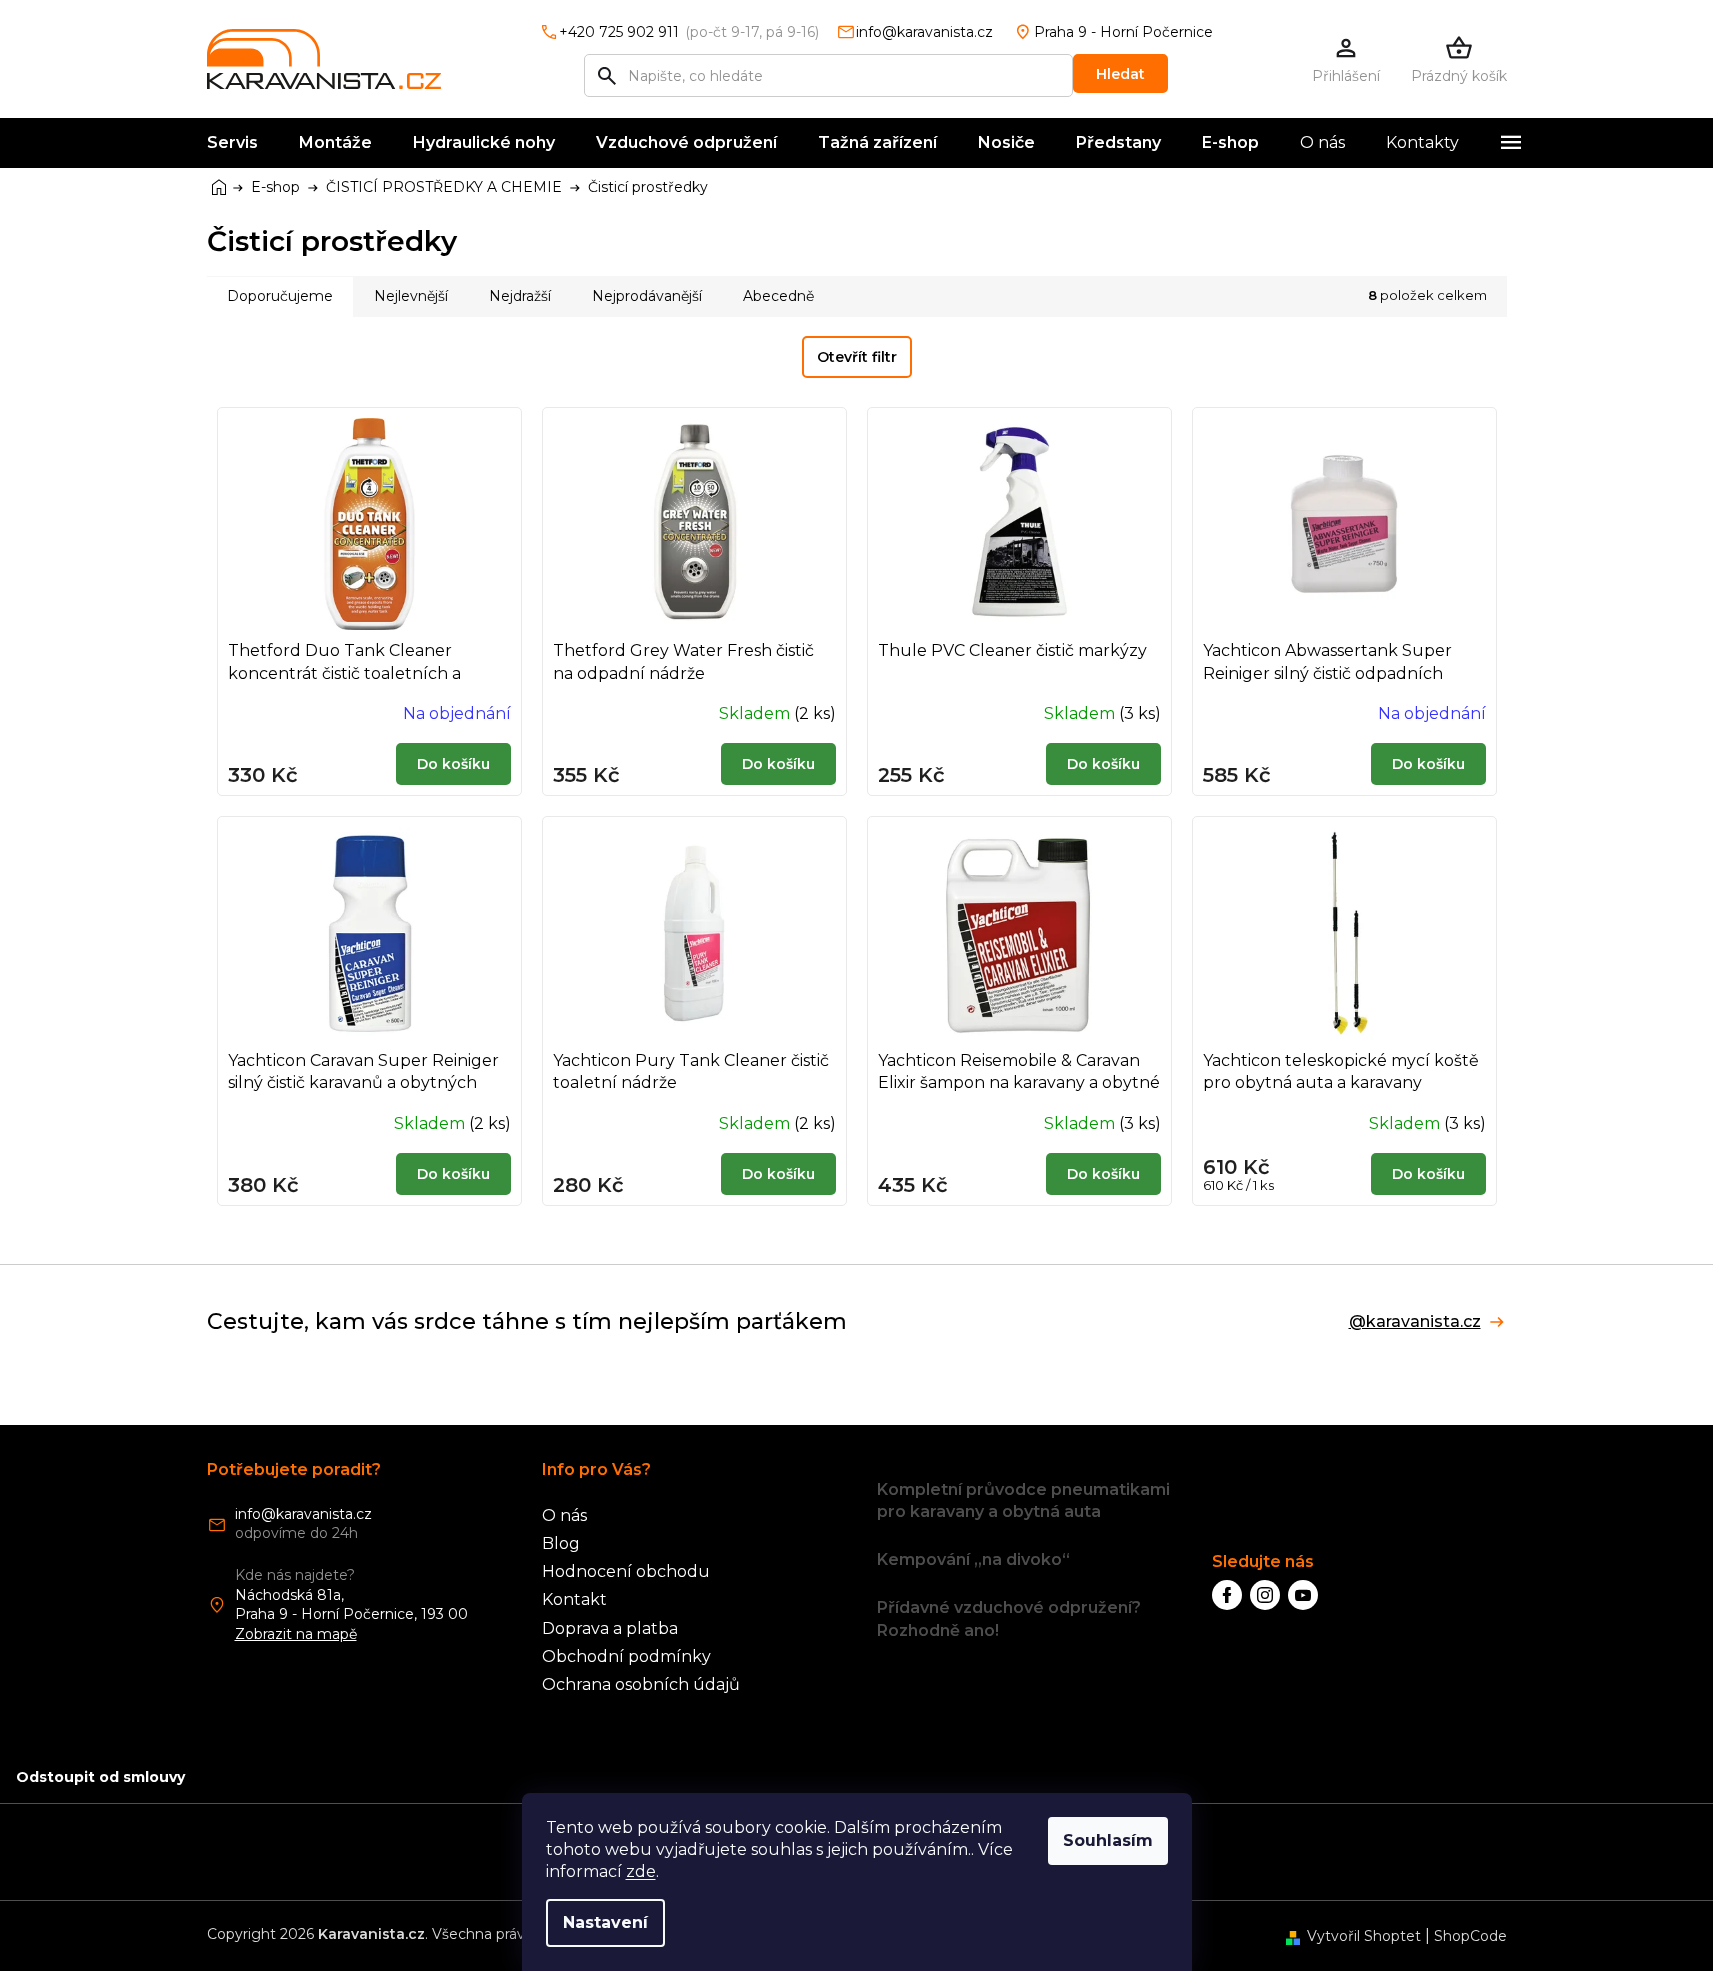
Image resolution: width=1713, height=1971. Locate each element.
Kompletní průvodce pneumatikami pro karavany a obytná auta (1023, 1500)
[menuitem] (232, 143)
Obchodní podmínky (626, 1656)
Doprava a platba (610, 1628)
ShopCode (1470, 1936)
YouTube (1303, 1595)
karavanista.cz (1265, 1595)
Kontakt (574, 1599)
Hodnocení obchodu (626, 1571)
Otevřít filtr (857, 357)
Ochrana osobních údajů (641, 1684)
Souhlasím (1108, 1840)
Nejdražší (520, 296)
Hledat (1120, 74)
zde (641, 1871)
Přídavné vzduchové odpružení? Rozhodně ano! (1009, 1618)
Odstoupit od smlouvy (100, 1777)
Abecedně (778, 296)
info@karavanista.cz (303, 1514)
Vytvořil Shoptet (1364, 1936)
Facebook (1227, 1595)
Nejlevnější (411, 296)
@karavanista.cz (1415, 1322)
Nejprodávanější (647, 296)
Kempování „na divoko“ (973, 1559)
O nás (564, 1515)
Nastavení (605, 1922)
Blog (561, 1543)
